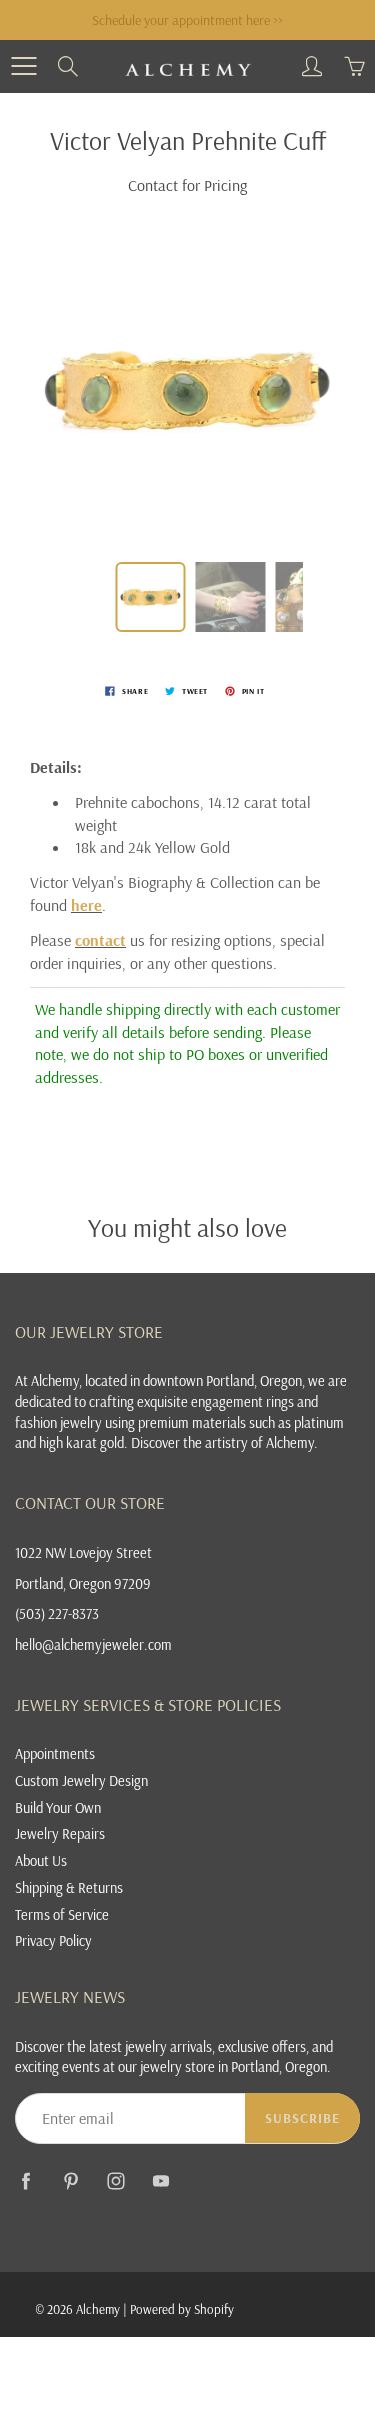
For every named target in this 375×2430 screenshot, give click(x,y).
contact (100, 940)
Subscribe (302, 2118)
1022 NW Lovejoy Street (83, 1552)
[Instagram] (115, 2181)
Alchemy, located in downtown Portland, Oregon (166, 1380)
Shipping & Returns (69, 1887)
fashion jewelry (58, 1422)
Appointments (55, 1753)
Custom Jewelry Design (81, 1780)
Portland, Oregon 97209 (83, 1583)
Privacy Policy (53, 1940)
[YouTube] (160, 2181)
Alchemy (98, 2309)
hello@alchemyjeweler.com (93, 1644)
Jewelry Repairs (60, 1833)
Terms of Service (62, 1914)
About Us (41, 1860)
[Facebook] (25, 2181)
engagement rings (242, 1401)
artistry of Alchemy (259, 1442)
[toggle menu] (23, 66)
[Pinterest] (70, 2181)
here (86, 905)
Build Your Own (58, 1807)
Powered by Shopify (182, 2309)
